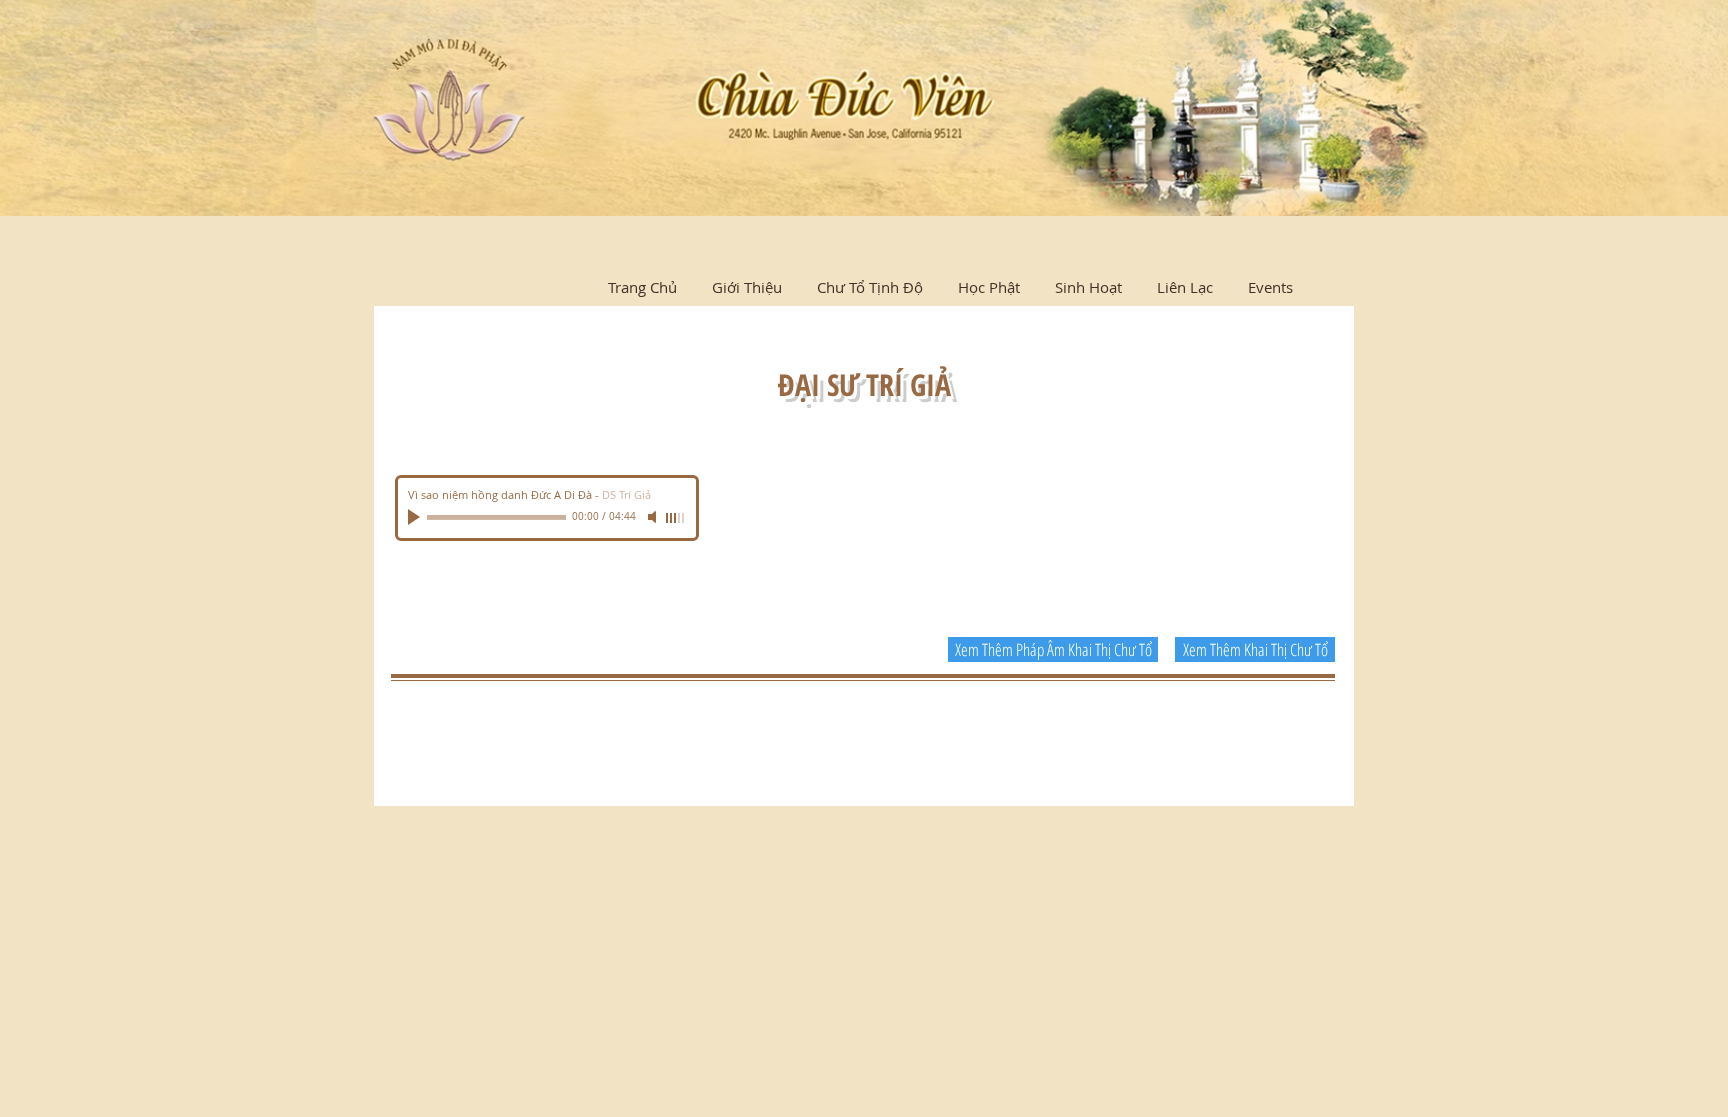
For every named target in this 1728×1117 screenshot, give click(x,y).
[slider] (676, 518)
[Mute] (654, 517)
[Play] (416, 517)
